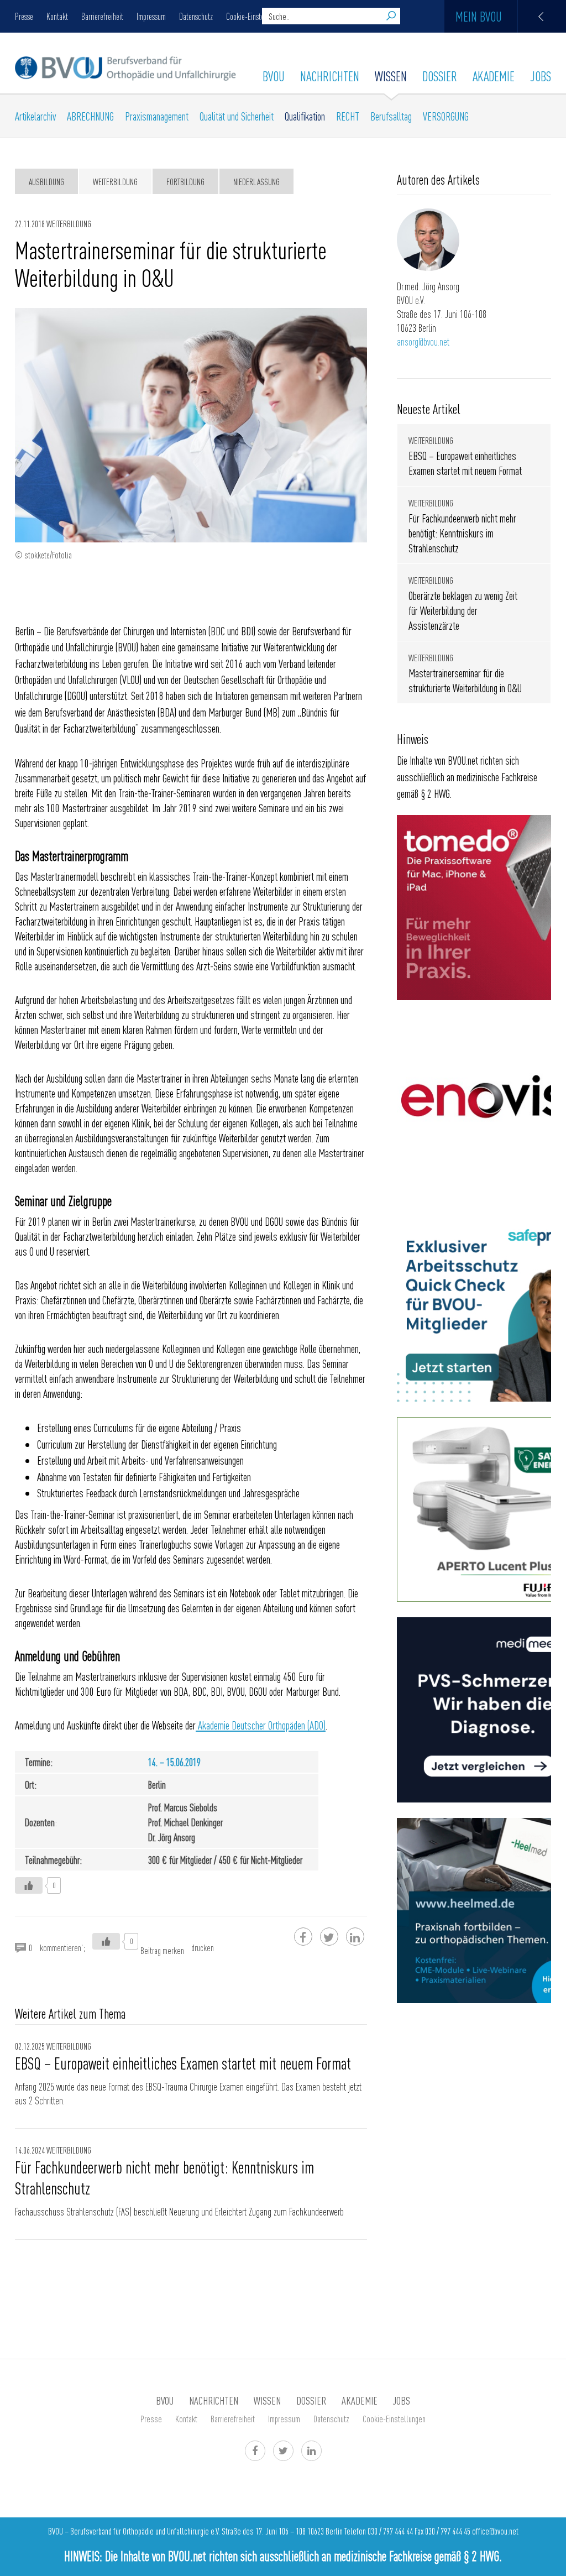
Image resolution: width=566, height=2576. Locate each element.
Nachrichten (330, 76)
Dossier (440, 76)
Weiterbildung (115, 181)
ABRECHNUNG (90, 116)
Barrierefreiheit (102, 16)
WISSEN (391, 76)
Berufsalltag (391, 116)
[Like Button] (29, 1885)
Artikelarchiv (35, 116)
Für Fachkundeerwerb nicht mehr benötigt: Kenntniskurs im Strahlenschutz (164, 2177)
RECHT (348, 116)
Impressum (151, 16)
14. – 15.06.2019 (174, 1762)
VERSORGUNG (446, 116)
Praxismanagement (157, 116)
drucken (203, 1947)
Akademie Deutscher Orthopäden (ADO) (261, 1725)
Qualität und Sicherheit (237, 116)
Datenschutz (196, 16)
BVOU (274, 76)
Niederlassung (256, 181)
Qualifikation (305, 116)
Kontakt (57, 16)
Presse (24, 16)
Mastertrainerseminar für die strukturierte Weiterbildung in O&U (465, 680)
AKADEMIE (494, 76)
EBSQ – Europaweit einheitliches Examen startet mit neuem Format (186, 2063)
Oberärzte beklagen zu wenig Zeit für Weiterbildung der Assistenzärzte (463, 610)
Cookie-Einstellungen (256, 16)
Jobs (541, 76)
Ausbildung (46, 181)
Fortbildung (185, 181)
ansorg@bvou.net (423, 341)
